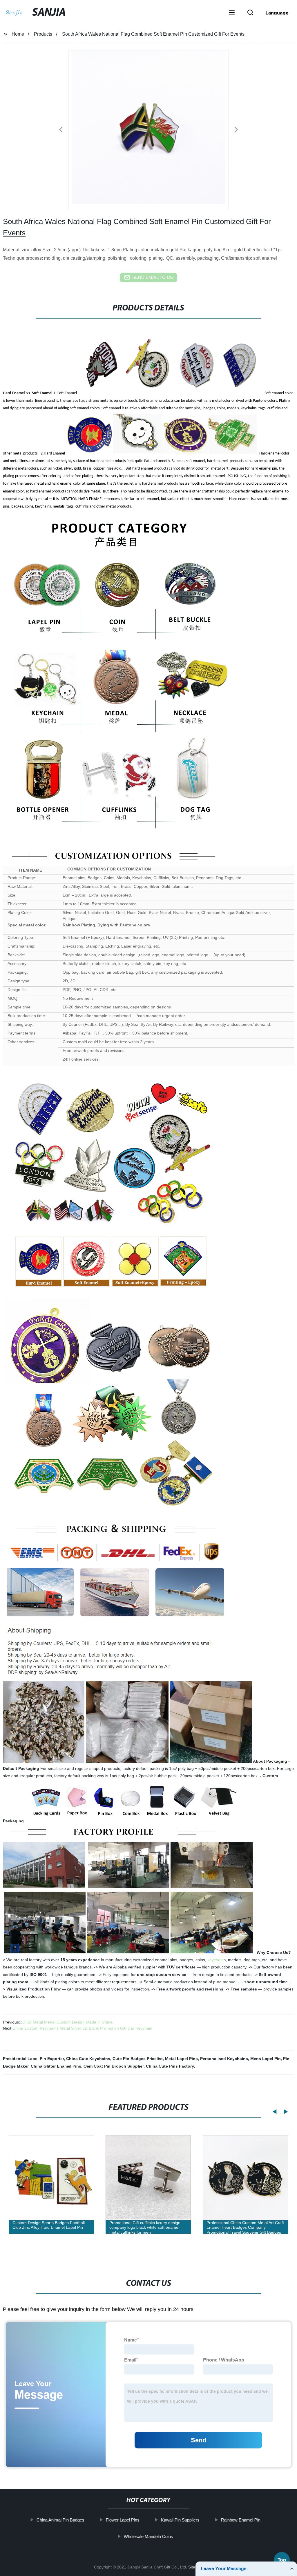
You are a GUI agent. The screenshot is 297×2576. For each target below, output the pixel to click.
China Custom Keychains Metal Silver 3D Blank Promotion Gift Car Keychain (82, 2028)
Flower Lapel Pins (123, 2520)
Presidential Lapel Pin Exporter (33, 2059)
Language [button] (277, 13)
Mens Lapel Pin (266, 2059)
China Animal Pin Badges (60, 2520)
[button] (232, 13)
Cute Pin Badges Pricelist (138, 2059)
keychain (215, 1960)
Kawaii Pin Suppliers (180, 2520)
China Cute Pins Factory (170, 2066)
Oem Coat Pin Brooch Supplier (114, 2066)
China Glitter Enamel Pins (56, 2066)
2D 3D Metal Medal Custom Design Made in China (66, 2022)
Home (18, 34)
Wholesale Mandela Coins (148, 2536)
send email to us (153, 277)
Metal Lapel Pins (181, 2059)
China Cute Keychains (88, 2059)
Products (43, 34)
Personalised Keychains (224, 2059)
